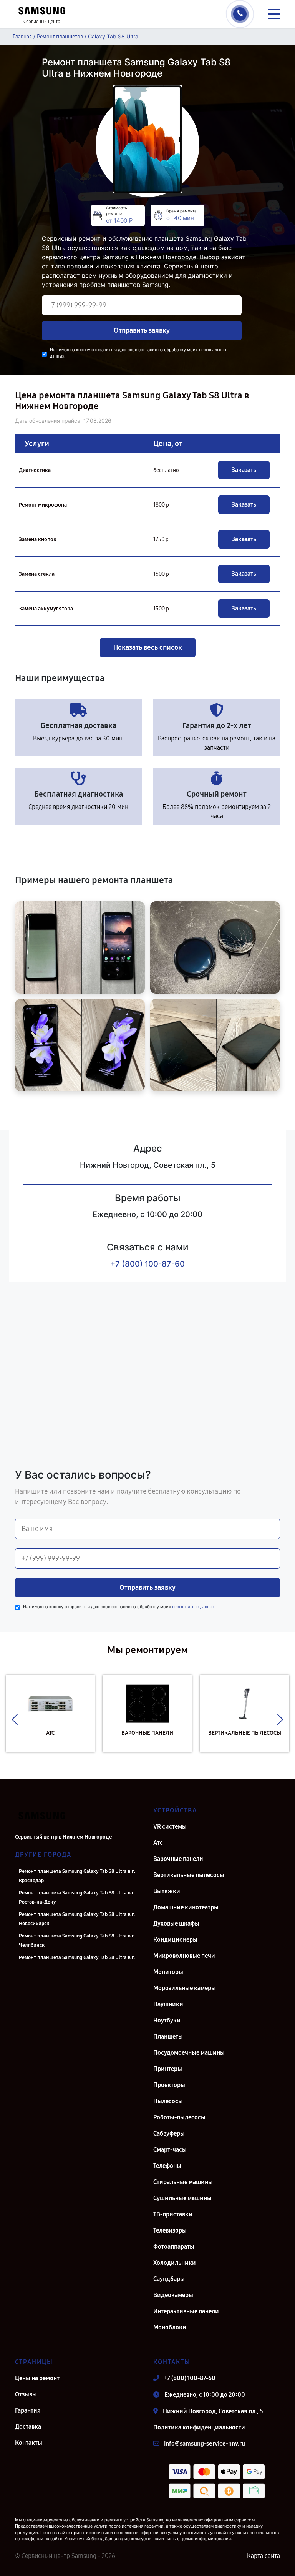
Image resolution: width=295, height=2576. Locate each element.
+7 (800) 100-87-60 (147, 1264)
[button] (15, 1719)
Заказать (244, 470)
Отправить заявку (142, 330)
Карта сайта (264, 2556)
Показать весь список (148, 647)
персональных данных (193, 1607)
